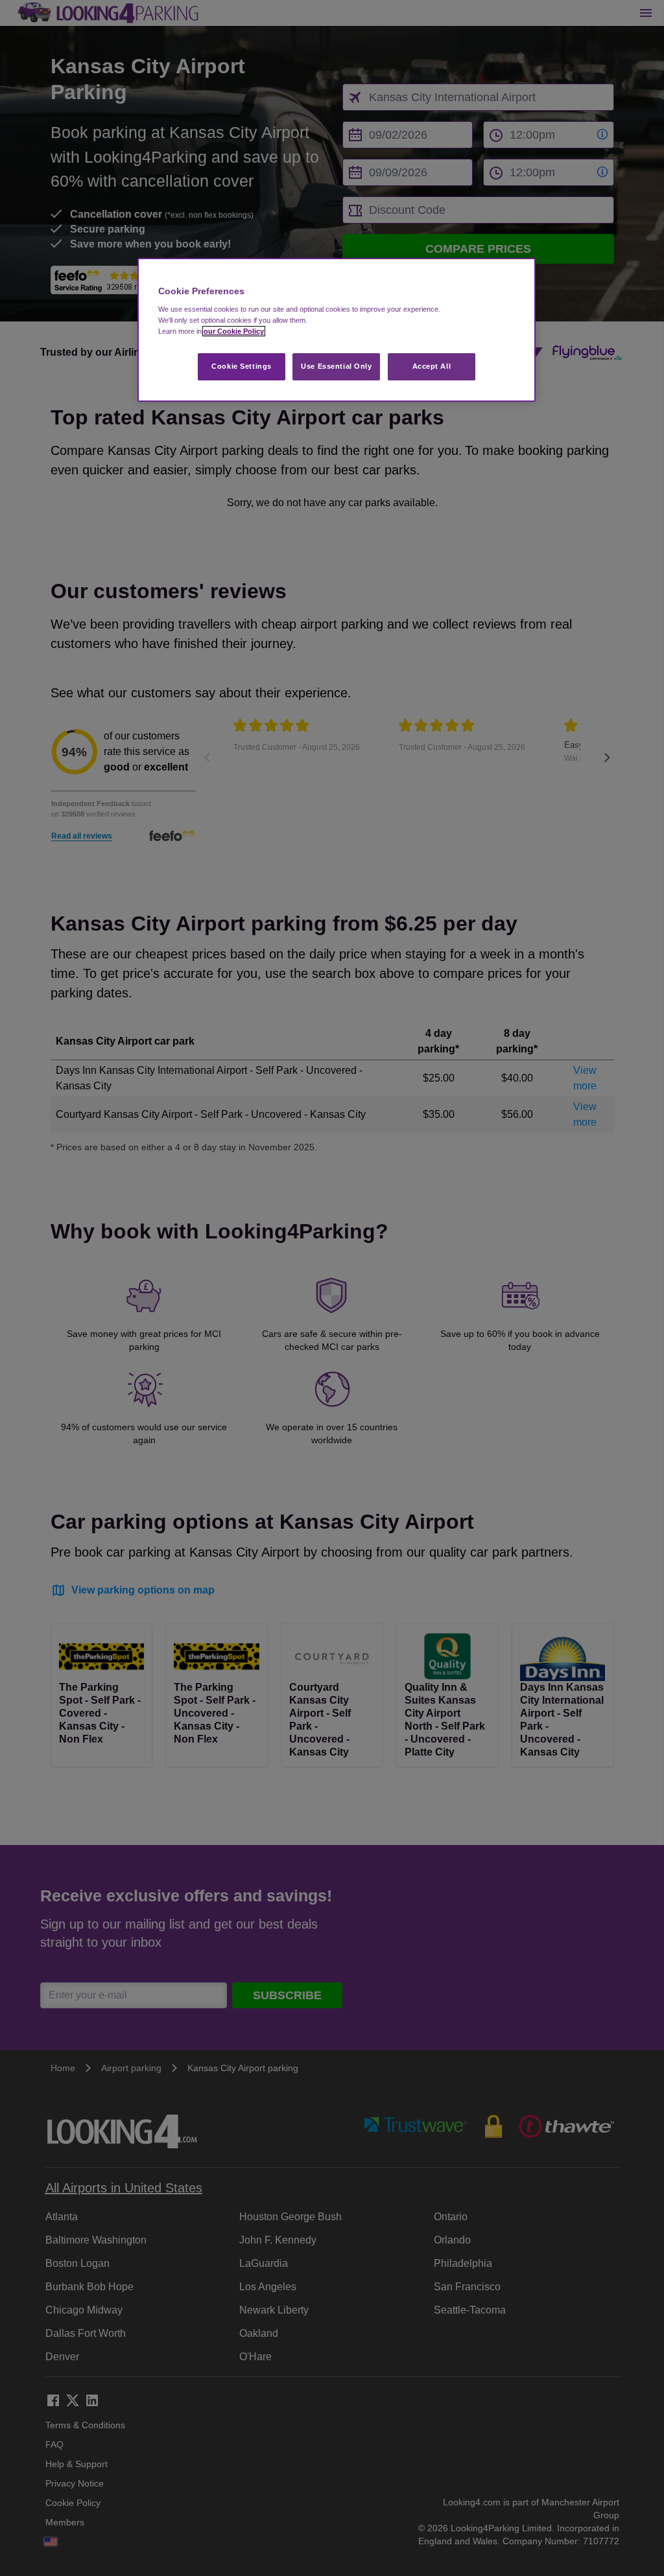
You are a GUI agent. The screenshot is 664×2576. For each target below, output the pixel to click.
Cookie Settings (242, 366)
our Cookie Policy (234, 331)
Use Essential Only (336, 366)
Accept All (432, 366)
